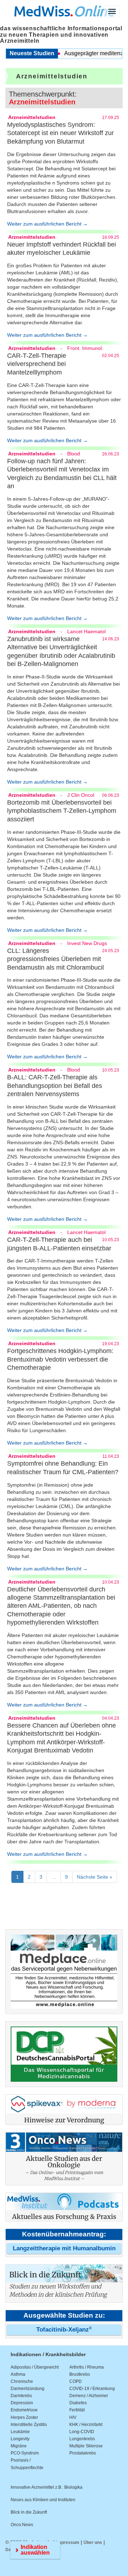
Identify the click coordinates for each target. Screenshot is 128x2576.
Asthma (18, 2374)
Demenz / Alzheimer (89, 2396)
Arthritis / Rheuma (87, 2367)
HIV (73, 2417)
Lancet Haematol (86, 631)
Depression (22, 2403)
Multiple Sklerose (86, 2446)
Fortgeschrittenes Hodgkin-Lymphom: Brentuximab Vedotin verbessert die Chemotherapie (60, 1359)
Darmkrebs (21, 2396)
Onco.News (22, 2525)
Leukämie (20, 2432)
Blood (74, 454)
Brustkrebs (80, 2374)
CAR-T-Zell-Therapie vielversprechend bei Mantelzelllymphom (37, 364)
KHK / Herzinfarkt (86, 2425)
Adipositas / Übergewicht (35, 2367)
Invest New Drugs (87, 943)
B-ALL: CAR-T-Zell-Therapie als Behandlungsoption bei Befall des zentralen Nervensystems (55, 1086)
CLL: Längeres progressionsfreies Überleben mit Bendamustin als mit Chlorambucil (55, 959)
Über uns (93, 2543)
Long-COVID (82, 2432)
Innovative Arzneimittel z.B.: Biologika (47, 2487)
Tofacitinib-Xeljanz (64, 2330)
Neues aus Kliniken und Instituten (43, 2500)
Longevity (20, 2439)
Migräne (19, 2446)
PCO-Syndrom (25, 2453)
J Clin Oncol (81, 795)
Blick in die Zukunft (29, 2512)
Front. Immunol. (85, 348)
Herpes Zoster (24, 2417)
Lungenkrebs (82, 2439)
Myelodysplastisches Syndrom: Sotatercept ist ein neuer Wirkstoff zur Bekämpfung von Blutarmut (60, 133)
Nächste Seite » (95, 1877)
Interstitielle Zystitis (29, 2425)
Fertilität (77, 2410)
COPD (76, 2381)
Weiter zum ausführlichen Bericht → (47, 224)
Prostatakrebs (83, 2453)
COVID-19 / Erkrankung (92, 2389)
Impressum (68, 2543)
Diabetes (78, 2403)
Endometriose (24, 2410)
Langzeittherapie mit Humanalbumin (64, 2248)
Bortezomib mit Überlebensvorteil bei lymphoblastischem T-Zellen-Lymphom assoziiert (62, 811)
